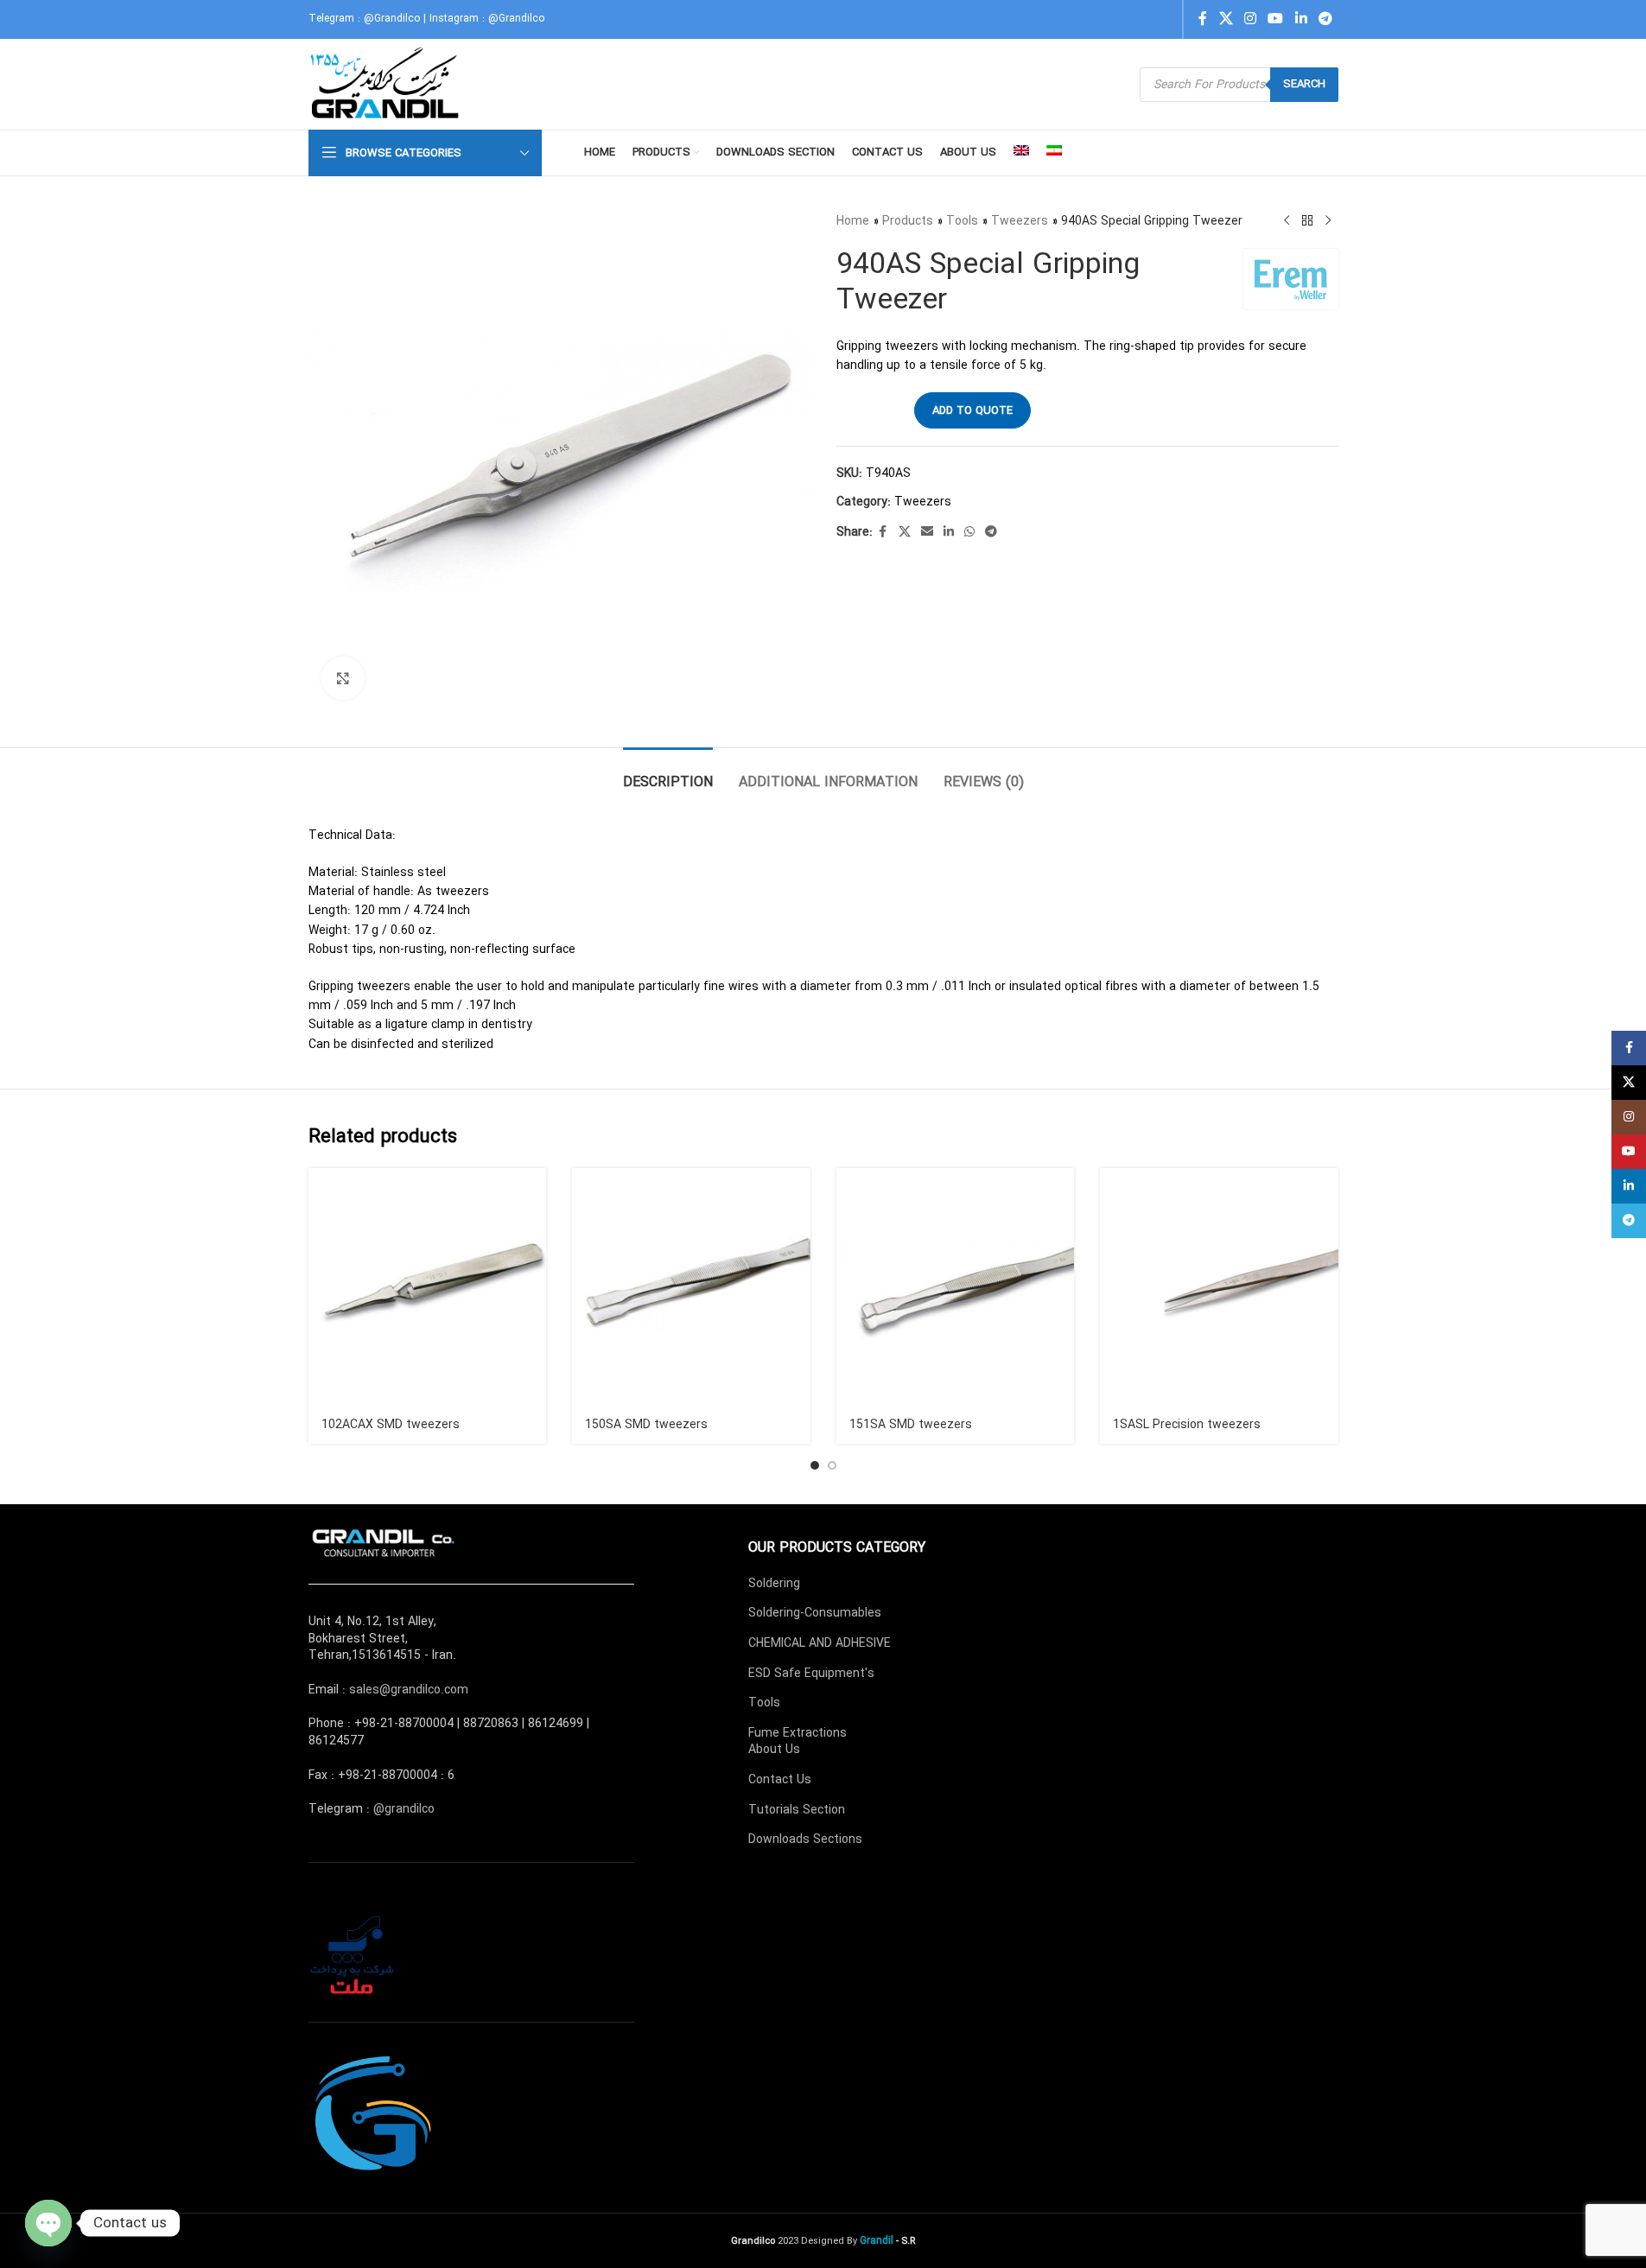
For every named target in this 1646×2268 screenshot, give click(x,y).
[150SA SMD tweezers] (691, 1287)
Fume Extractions (798, 1733)
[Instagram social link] (1250, 19)
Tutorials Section (797, 1810)
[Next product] (1328, 221)
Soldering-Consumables (815, 1613)
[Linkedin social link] (1301, 19)
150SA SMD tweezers (646, 1425)
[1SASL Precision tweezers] (1219, 1287)
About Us (774, 1750)
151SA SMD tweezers (911, 1425)
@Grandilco (392, 19)
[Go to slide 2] (832, 1465)
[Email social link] (927, 532)
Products (908, 221)
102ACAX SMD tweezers (391, 1425)
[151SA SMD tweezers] (956, 1287)
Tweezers (1020, 221)
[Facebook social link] (1203, 19)
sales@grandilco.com (409, 1690)
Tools (962, 221)
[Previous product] (1287, 221)
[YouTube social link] (1276, 19)
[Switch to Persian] (1054, 153)
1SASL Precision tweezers (1187, 1425)
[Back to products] (1307, 221)
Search (1304, 84)
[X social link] (1226, 19)
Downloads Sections (805, 1839)
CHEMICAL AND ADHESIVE (820, 1643)
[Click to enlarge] (343, 678)
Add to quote (972, 411)
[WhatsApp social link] (969, 532)
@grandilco (404, 1809)
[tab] (668, 774)
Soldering (774, 1584)
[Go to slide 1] (815, 1465)
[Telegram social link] (1325, 19)
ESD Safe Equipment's (811, 1674)
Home (853, 221)
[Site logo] (387, 84)
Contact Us (780, 1780)
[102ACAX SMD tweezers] (428, 1287)
